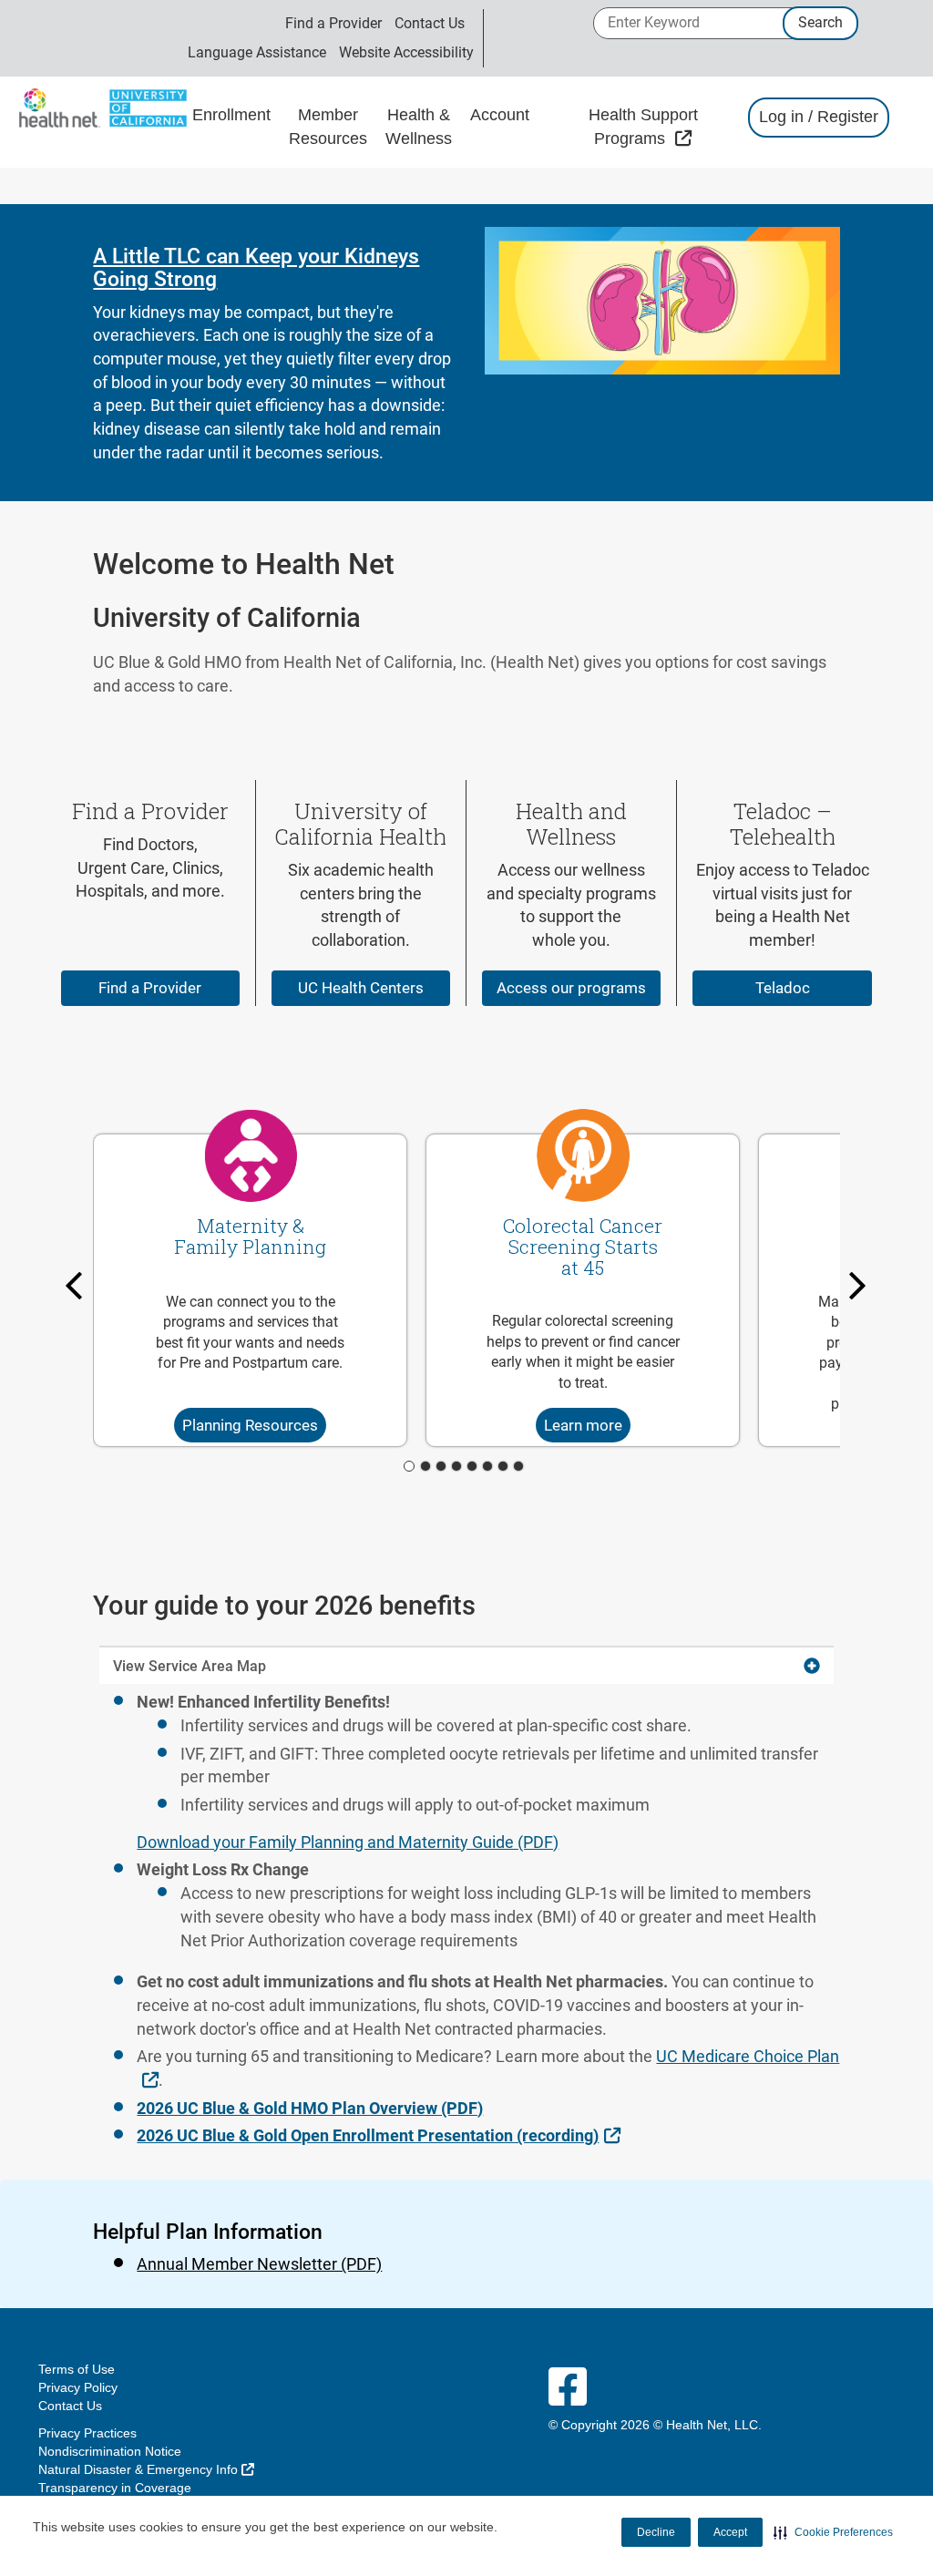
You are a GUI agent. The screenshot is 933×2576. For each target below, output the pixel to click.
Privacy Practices (87, 2433)
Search (820, 22)
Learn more (583, 1425)
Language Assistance (257, 52)
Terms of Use (77, 2369)
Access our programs (571, 988)
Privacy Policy (78, 2387)
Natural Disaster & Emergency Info (146, 2469)
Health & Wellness (419, 127)
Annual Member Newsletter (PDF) (259, 2264)
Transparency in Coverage (115, 2488)
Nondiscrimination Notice (110, 2451)
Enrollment (231, 115)
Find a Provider (333, 23)
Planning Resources (250, 1425)
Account (500, 115)
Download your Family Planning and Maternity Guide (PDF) (348, 1842)
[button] (833, 2532)
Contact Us (430, 23)
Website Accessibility (406, 52)
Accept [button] (730, 2532)
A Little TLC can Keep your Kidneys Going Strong (256, 268)
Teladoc (783, 988)
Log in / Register (819, 117)
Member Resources (328, 127)
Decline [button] (656, 2532)
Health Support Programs (659, 127)
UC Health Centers (361, 988)
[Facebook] (568, 2388)
